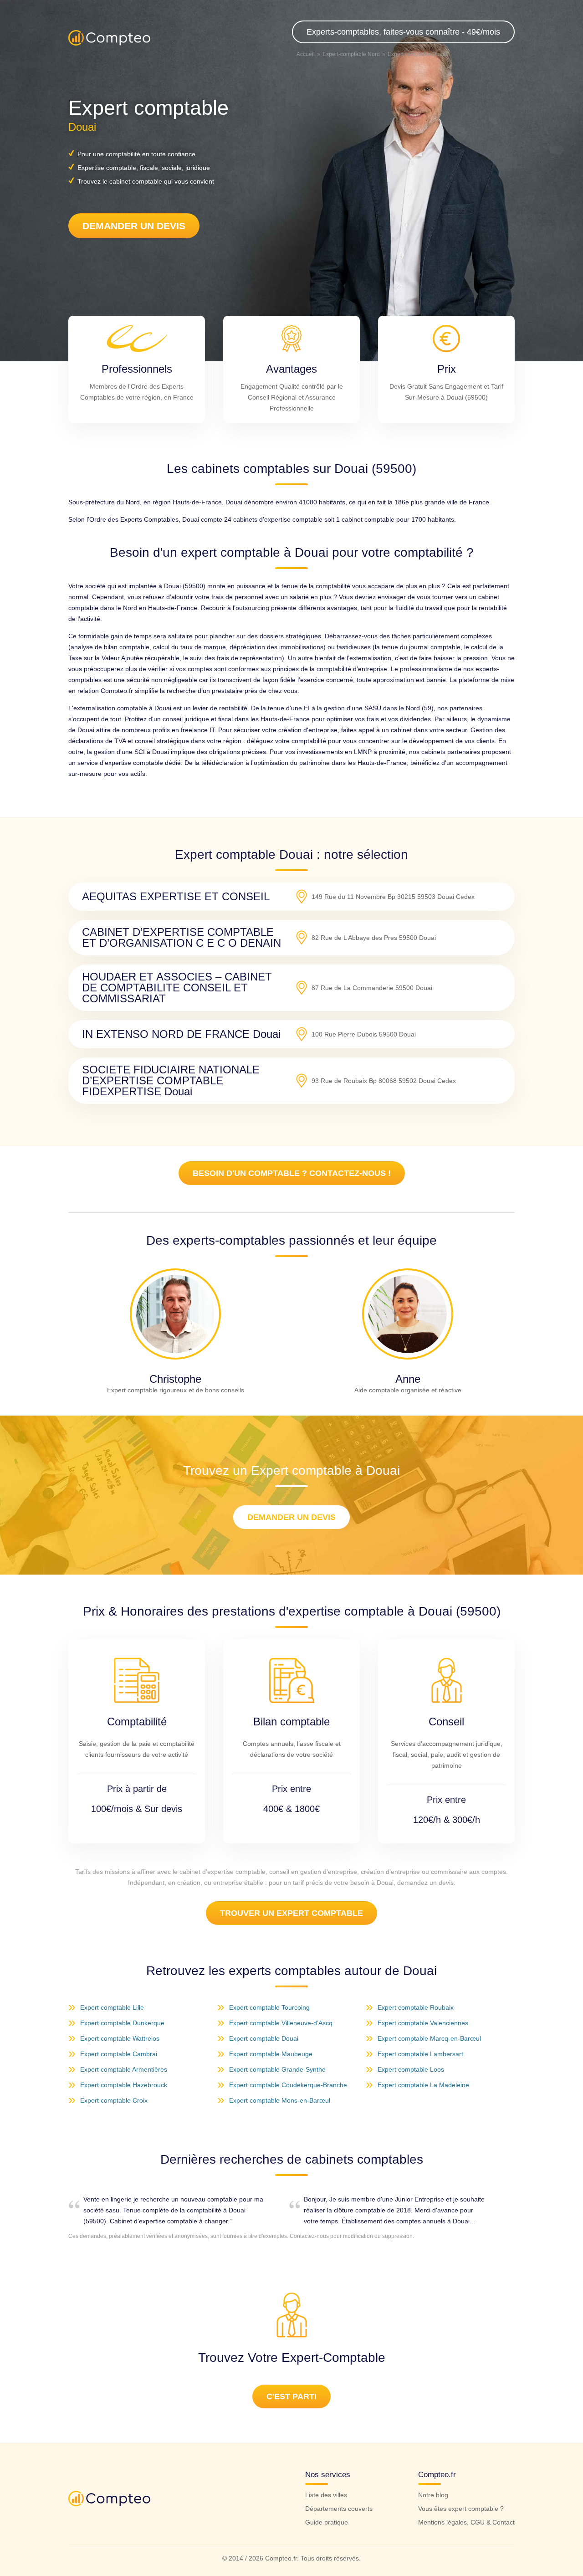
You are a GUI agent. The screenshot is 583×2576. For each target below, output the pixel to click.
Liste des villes (326, 2495)
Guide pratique (327, 2522)
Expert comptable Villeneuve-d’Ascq (281, 2023)
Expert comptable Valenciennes (423, 2023)
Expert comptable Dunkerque (122, 2023)
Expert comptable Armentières (124, 2069)
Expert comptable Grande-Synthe (277, 2069)
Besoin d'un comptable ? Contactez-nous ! (292, 1173)
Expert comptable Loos (411, 2069)
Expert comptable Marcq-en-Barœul (429, 2038)
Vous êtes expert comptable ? (461, 2509)
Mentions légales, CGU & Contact (466, 2522)
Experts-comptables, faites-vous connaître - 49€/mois (403, 32)
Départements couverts (339, 2509)
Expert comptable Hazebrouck (124, 2085)
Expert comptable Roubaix (416, 2007)
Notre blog (433, 2495)
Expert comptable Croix (114, 2100)
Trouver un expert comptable (291, 1913)
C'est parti (291, 2396)
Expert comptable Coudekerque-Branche (288, 2085)
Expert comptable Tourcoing (269, 2007)
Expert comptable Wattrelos (120, 2038)
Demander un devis (134, 226)
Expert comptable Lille (112, 2007)
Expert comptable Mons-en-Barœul (280, 2100)
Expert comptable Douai (264, 2038)
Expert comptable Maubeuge (271, 2054)
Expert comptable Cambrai (119, 2054)
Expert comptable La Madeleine (423, 2085)
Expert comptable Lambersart (420, 2054)
